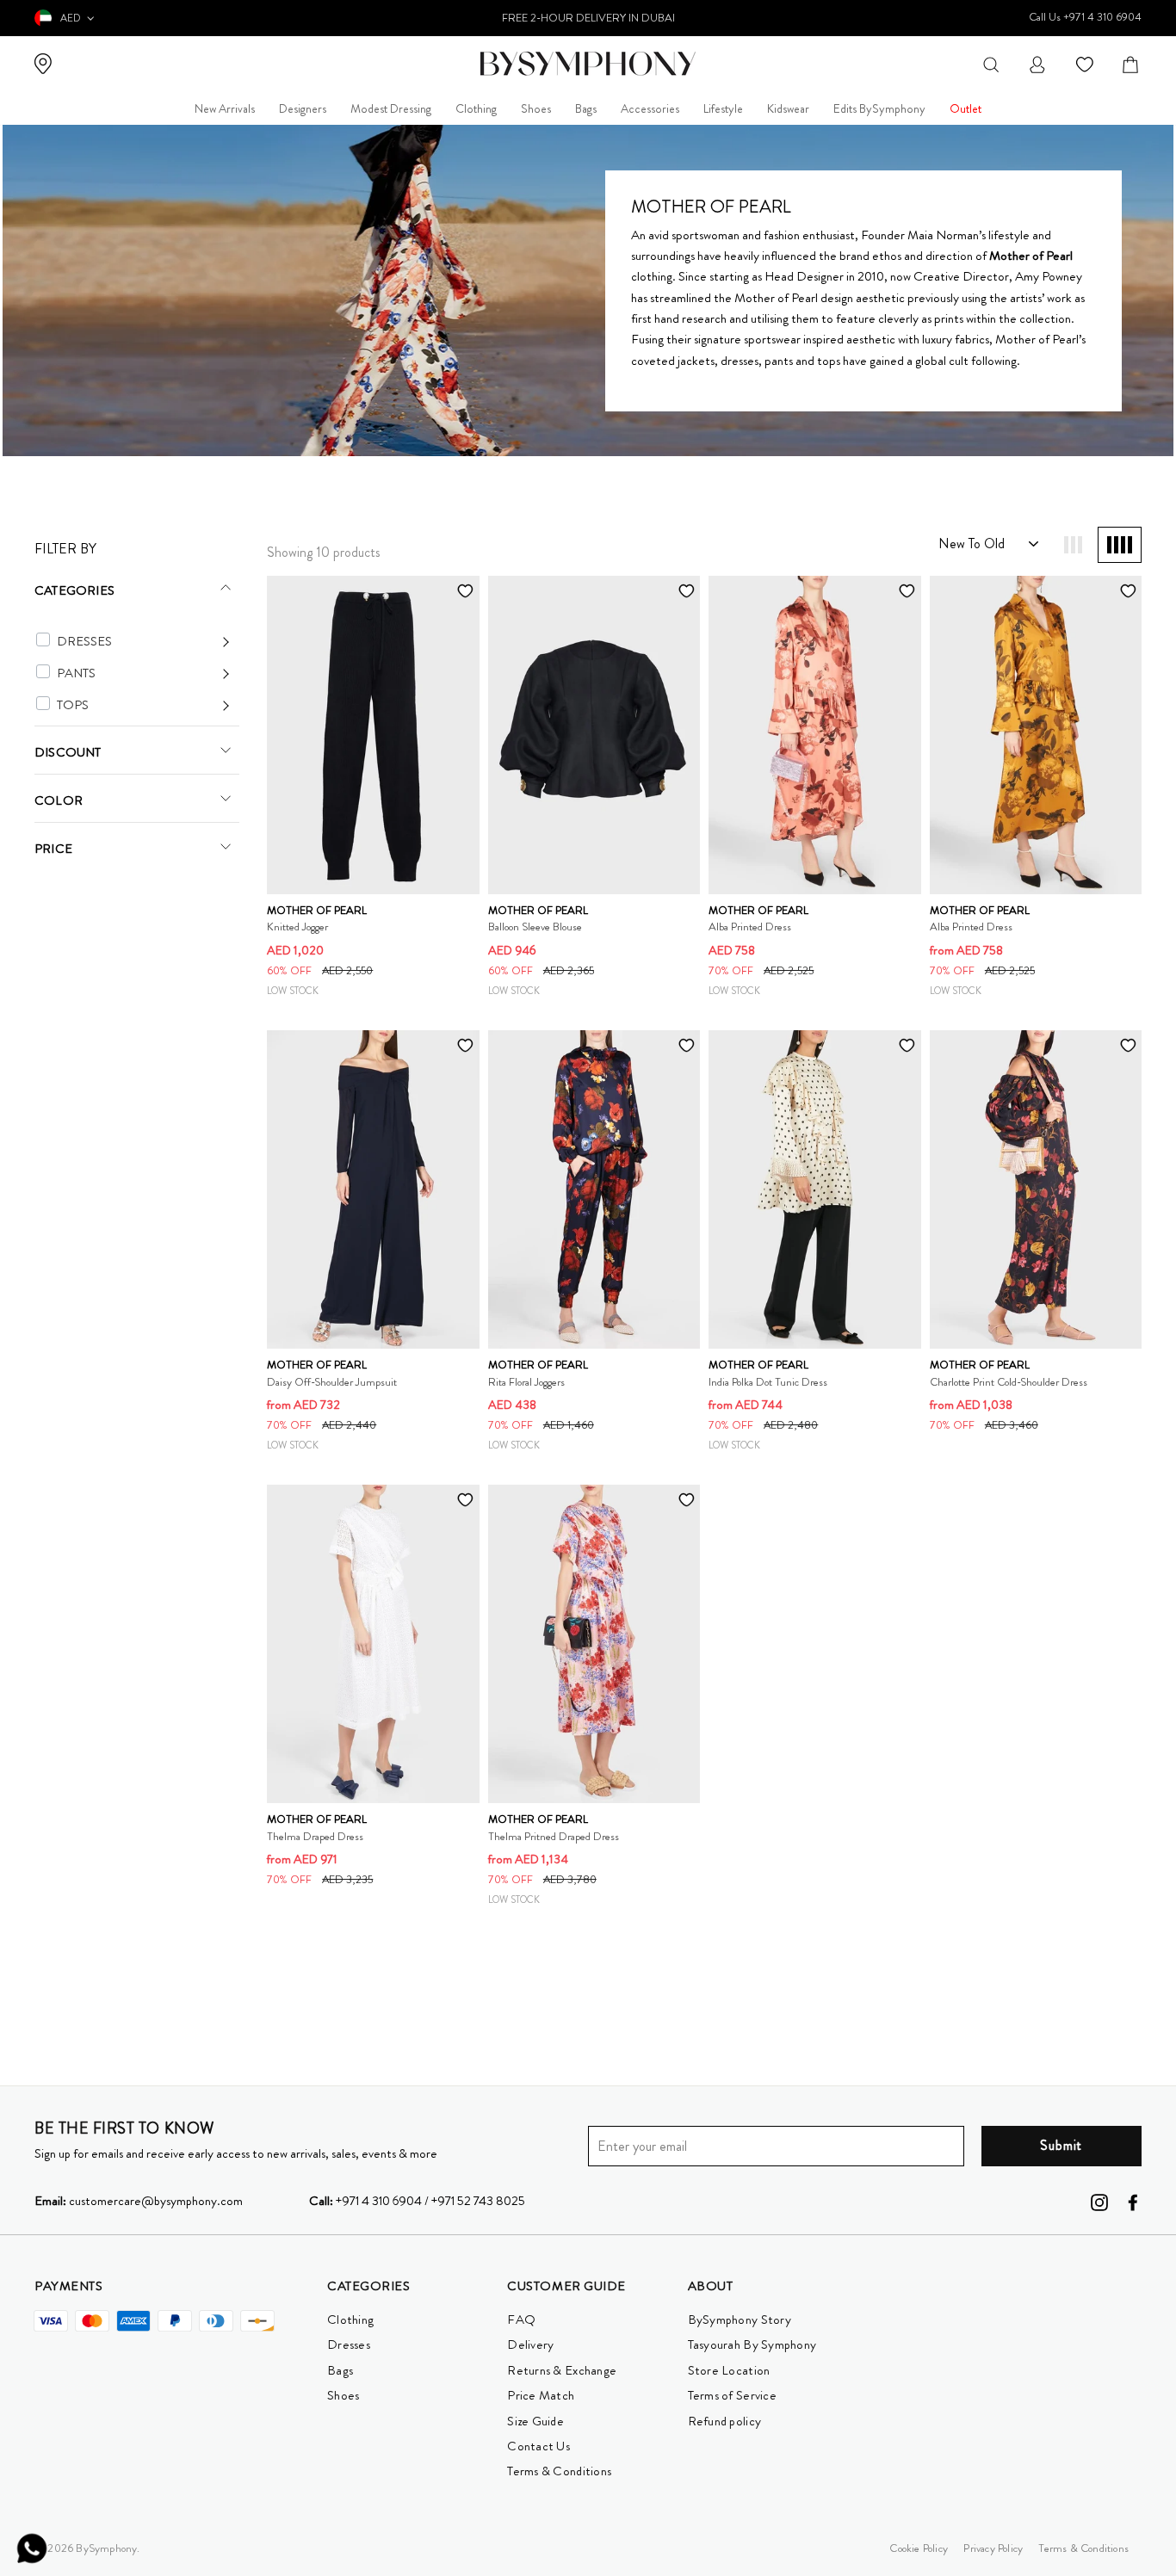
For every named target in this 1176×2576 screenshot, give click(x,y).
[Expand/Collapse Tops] (143, 705)
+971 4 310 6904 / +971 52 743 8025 (417, 2201)
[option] (588, 18)
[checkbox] (43, 639)
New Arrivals (225, 108)
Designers (303, 108)
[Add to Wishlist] (466, 590)
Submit (1061, 2145)
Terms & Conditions (559, 2471)
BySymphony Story (740, 2320)
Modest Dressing (391, 108)
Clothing (476, 108)
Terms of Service (732, 2395)
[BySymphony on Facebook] (1133, 2201)
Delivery (530, 2344)
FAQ (521, 2320)
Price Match (541, 2395)
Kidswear (788, 108)
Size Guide (535, 2421)
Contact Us (538, 2446)
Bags (586, 108)
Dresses (349, 2344)
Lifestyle (723, 108)
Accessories (650, 108)
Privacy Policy (993, 2548)
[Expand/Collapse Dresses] (143, 642)
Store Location (729, 2370)
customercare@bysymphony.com (139, 2201)
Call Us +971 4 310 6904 (1085, 17)
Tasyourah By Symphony (752, 2344)
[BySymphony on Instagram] (1099, 2201)
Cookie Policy (919, 2548)
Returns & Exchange (562, 2370)
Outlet (966, 108)
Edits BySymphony (879, 108)
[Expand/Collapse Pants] (143, 673)
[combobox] (991, 63)
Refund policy (724, 2421)
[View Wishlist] (1087, 63)
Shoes (536, 108)
